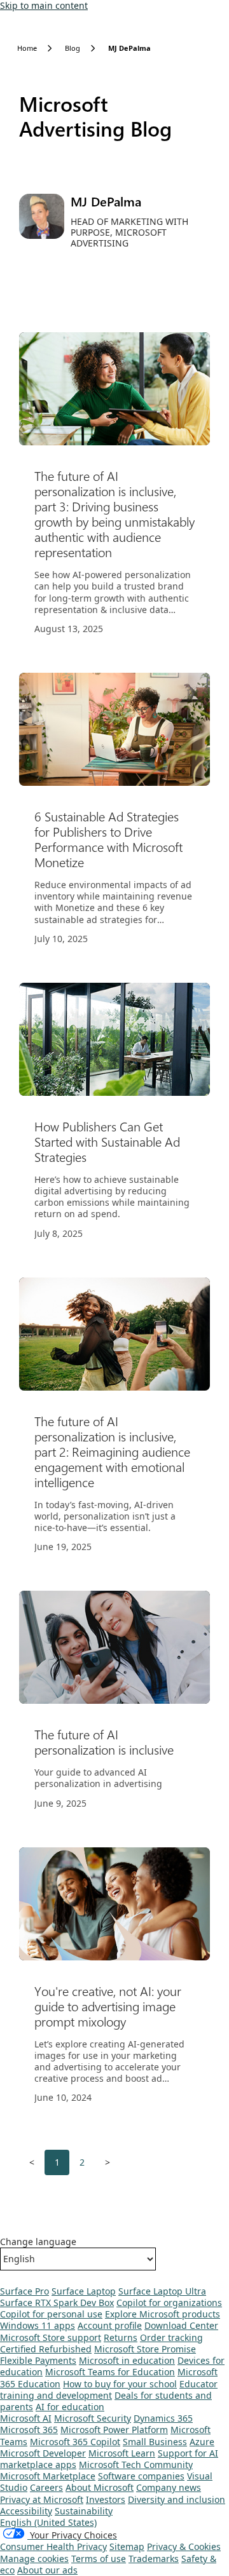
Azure (202, 2442)
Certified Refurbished (46, 2349)
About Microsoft (100, 2487)
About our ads (47, 2570)
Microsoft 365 (29, 2430)
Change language (38, 2242)
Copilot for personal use (51, 2314)
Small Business (155, 2442)
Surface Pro (24, 2291)
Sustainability (84, 2511)
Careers (46, 2487)
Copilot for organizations (169, 2303)
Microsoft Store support (51, 2337)
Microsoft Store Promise (145, 2349)
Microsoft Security (93, 2418)
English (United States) (48, 2522)
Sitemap (127, 2546)
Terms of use (99, 2559)
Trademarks (154, 2559)
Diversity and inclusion (177, 2499)
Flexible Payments (38, 2360)
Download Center (181, 2325)
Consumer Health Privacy (53, 2546)
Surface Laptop (84, 2291)
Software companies (141, 2476)
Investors (106, 2499)
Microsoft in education (127, 2360)
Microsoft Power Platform (114, 2430)
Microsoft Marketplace (48, 2476)
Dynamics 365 (163, 2418)
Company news (169, 2487)
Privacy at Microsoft (42, 2499)
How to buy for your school (120, 2384)
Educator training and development (109, 2390)
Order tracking (171, 2337)
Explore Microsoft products (163, 2314)
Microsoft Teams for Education (110, 2372)
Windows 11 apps (38, 2325)
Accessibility (26, 2511)
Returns (121, 2337)
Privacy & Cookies (184, 2546)
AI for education (70, 2407)
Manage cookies (34, 2559)
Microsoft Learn (122, 2453)
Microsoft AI (26, 2418)
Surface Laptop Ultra (162, 2291)
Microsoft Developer (43, 2453)
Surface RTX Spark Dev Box (57, 2303)
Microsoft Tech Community (136, 2465)
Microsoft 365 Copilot (75, 2442)
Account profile (110, 2325)
